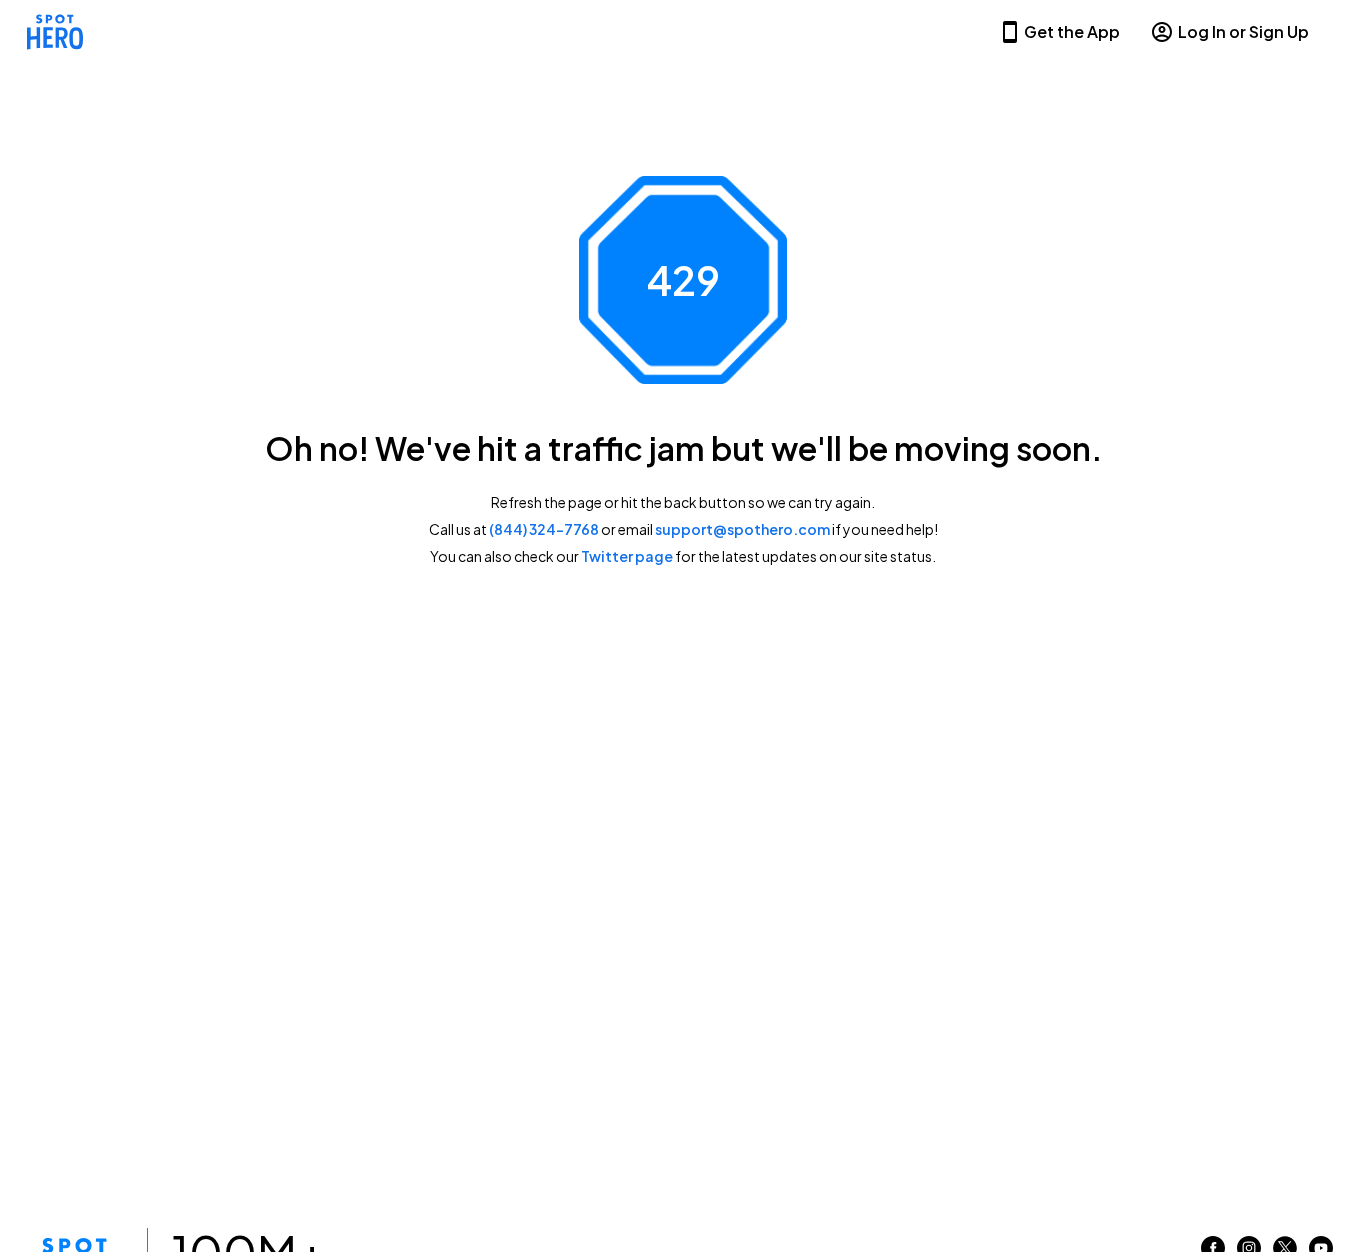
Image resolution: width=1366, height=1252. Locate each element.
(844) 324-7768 (544, 529)
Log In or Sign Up (1243, 31)
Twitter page (627, 556)
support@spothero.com (742, 529)
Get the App (1072, 31)
